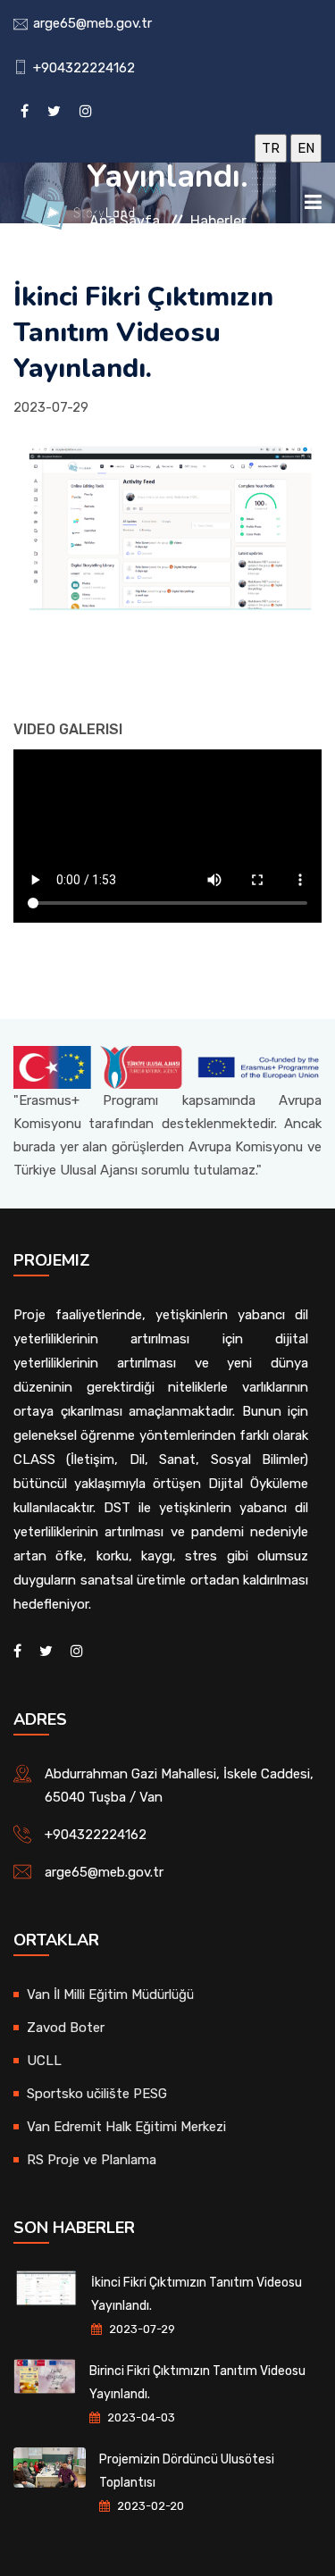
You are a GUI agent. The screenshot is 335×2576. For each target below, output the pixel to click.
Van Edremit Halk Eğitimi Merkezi (126, 2127)
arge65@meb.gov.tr (92, 23)
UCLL (44, 2061)
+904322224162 (84, 68)
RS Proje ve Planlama (92, 2160)
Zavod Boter (66, 2028)
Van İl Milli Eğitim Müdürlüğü (110, 1995)
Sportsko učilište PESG (97, 2094)
